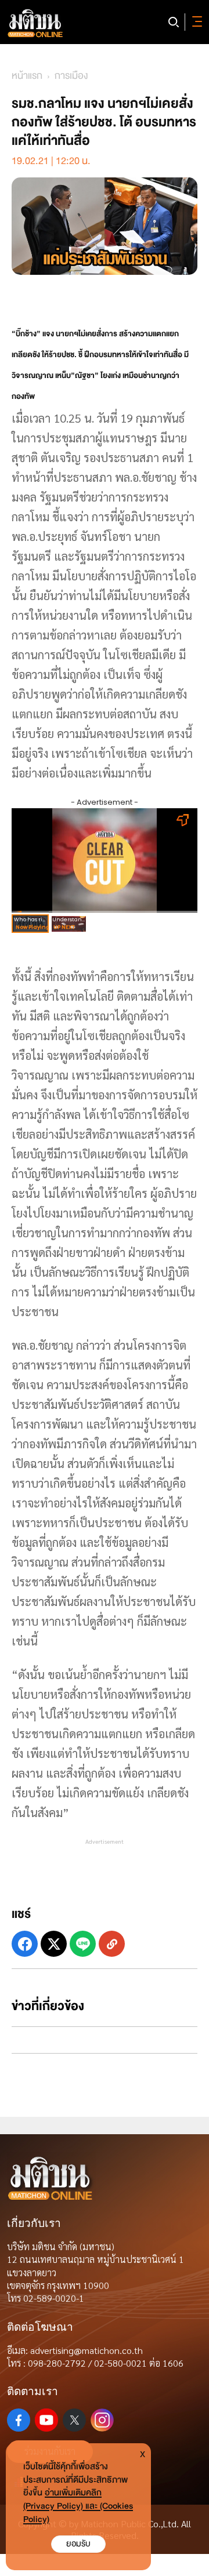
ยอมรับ (78, 2544)
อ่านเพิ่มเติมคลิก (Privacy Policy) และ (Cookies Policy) (78, 2506)
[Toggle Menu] (195, 22)
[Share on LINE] (83, 1944)
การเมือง (71, 76)
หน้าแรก (27, 76)
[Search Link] (174, 22)
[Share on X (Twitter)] (54, 1944)
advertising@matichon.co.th (87, 2350)
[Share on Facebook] (25, 1944)
